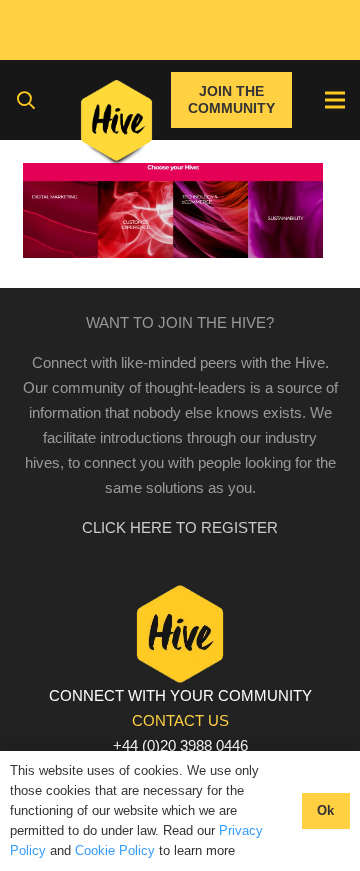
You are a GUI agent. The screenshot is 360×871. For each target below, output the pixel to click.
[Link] (116, 125)
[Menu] (335, 100)
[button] (26, 100)
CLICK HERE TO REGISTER (180, 527)
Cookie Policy (115, 850)
